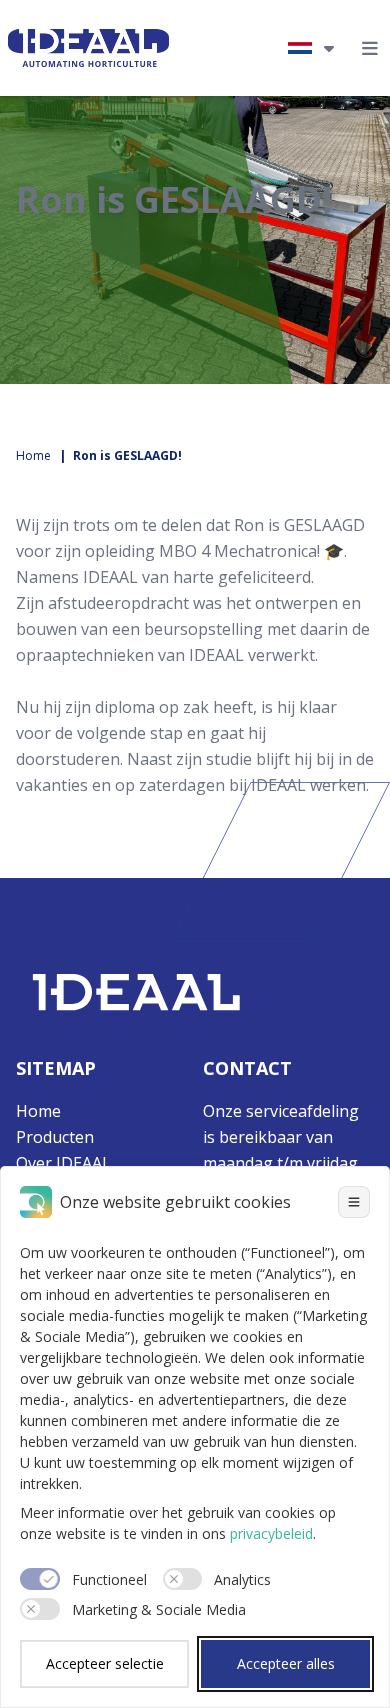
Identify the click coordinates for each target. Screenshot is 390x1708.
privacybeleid (271, 1533)
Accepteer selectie (105, 1663)
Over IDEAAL (63, 1163)
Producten (55, 1137)
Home (33, 455)
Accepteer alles (286, 1663)
